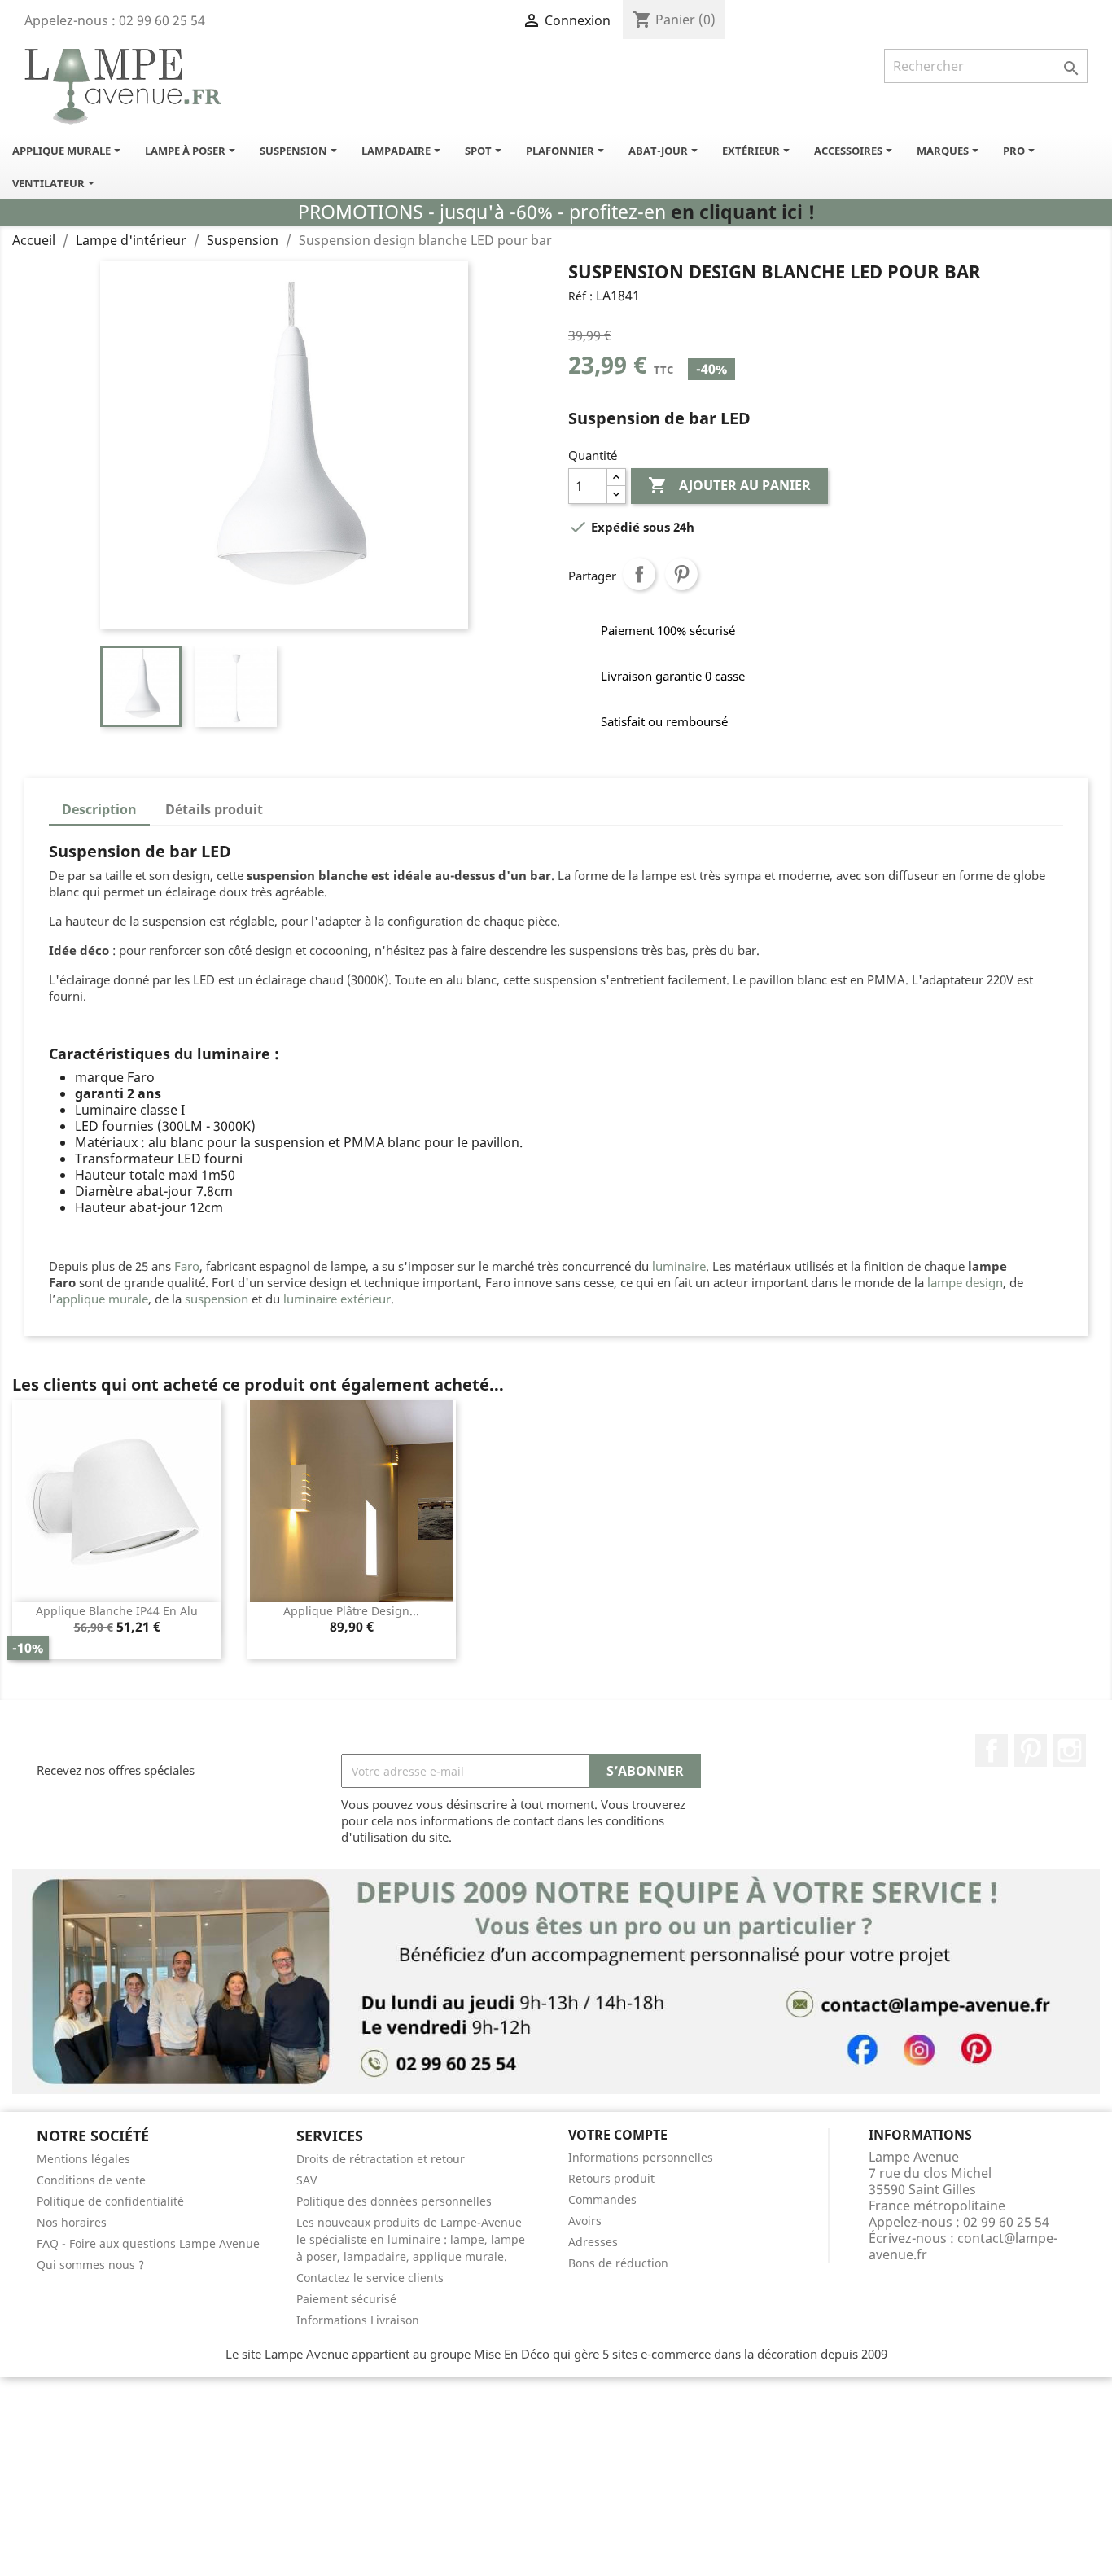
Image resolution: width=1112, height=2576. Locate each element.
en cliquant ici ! (743, 212)
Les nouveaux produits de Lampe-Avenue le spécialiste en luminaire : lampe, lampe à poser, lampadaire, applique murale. (411, 2239)
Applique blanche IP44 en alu (117, 1611)
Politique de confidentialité (110, 2201)
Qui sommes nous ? (90, 2265)
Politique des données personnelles (394, 2201)
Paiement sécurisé (346, 2299)
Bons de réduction (618, 2263)
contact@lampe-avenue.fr (963, 2246)
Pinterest (681, 574)
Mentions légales (83, 2159)
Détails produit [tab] (214, 809)
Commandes (602, 2199)
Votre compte (618, 2135)
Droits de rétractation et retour (381, 2159)
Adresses (593, 2242)
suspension (217, 1299)
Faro (187, 1266)
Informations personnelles (641, 2157)
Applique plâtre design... (351, 1611)
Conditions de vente (91, 2180)
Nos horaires (72, 2222)
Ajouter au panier (729, 485)
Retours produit (611, 2178)
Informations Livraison (358, 2320)
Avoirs (585, 2221)
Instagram (1070, 1750)
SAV (306, 2180)
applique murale (102, 1299)
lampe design (965, 1282)
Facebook (992, 1750)
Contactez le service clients (370, 2278)
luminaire (679, 1266)
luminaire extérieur (337, 1299)
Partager (639, 574)
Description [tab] (99, 809)
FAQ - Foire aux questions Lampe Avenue (148, 2243)
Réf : (580, 296)
